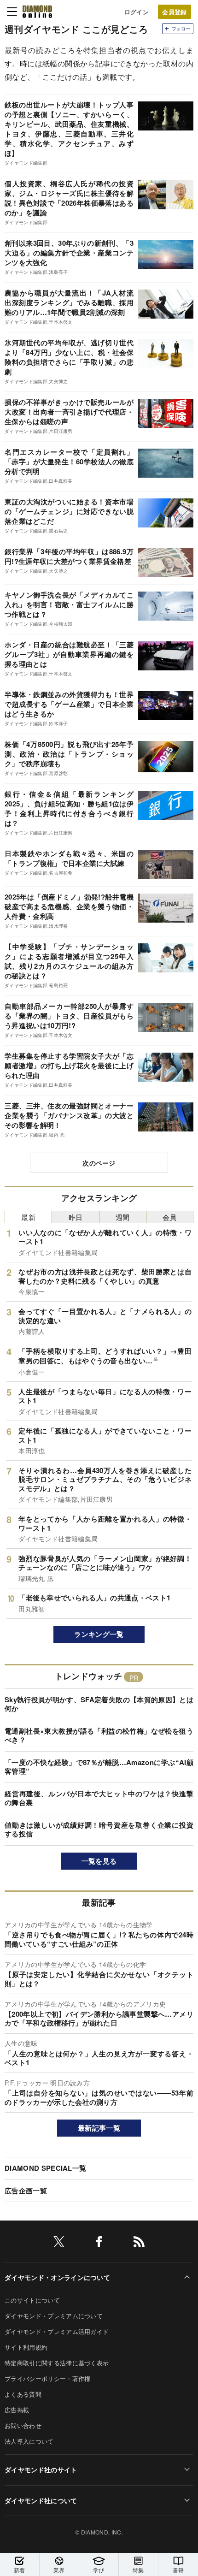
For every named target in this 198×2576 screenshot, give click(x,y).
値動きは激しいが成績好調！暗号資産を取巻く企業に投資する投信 (99, 1830)
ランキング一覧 (99, 1634)
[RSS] (139, 2243)
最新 (28, 1217)
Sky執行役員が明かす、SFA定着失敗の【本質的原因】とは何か (99, 1704)
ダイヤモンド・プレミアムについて (54, 2316)
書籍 (178, 2570)
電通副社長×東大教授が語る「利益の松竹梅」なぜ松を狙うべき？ (99, 1735)
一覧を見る (99, 1861)
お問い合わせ (23, 2425)
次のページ (99, 1163)
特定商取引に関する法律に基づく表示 (57, 2363)
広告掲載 (17, 2410)
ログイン (137, 12)
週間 (123, 1217)
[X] (59, 2243)
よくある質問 (23, 2394)
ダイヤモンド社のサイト (41, 2469)
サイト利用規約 (26, 2347)
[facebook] (99, 2243)
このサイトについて (32, 2300)
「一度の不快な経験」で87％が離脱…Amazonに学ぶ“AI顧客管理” (99, 1767)
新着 (20, 2570)
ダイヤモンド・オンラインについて (57, 2277)
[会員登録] (175, 12)
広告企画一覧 (26, 2191)
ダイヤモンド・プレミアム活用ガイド (57, 2331)
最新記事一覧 (99, 2128)
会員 (170, 1217)
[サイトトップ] (37, 12)
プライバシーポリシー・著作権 (47, 2378)
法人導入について (29, 2441)
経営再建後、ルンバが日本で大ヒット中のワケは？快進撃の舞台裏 (99, 1798)
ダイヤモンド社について (41, 2500)
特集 (138, 2570)
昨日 (76, 1217)
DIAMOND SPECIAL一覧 (45, 2168)
